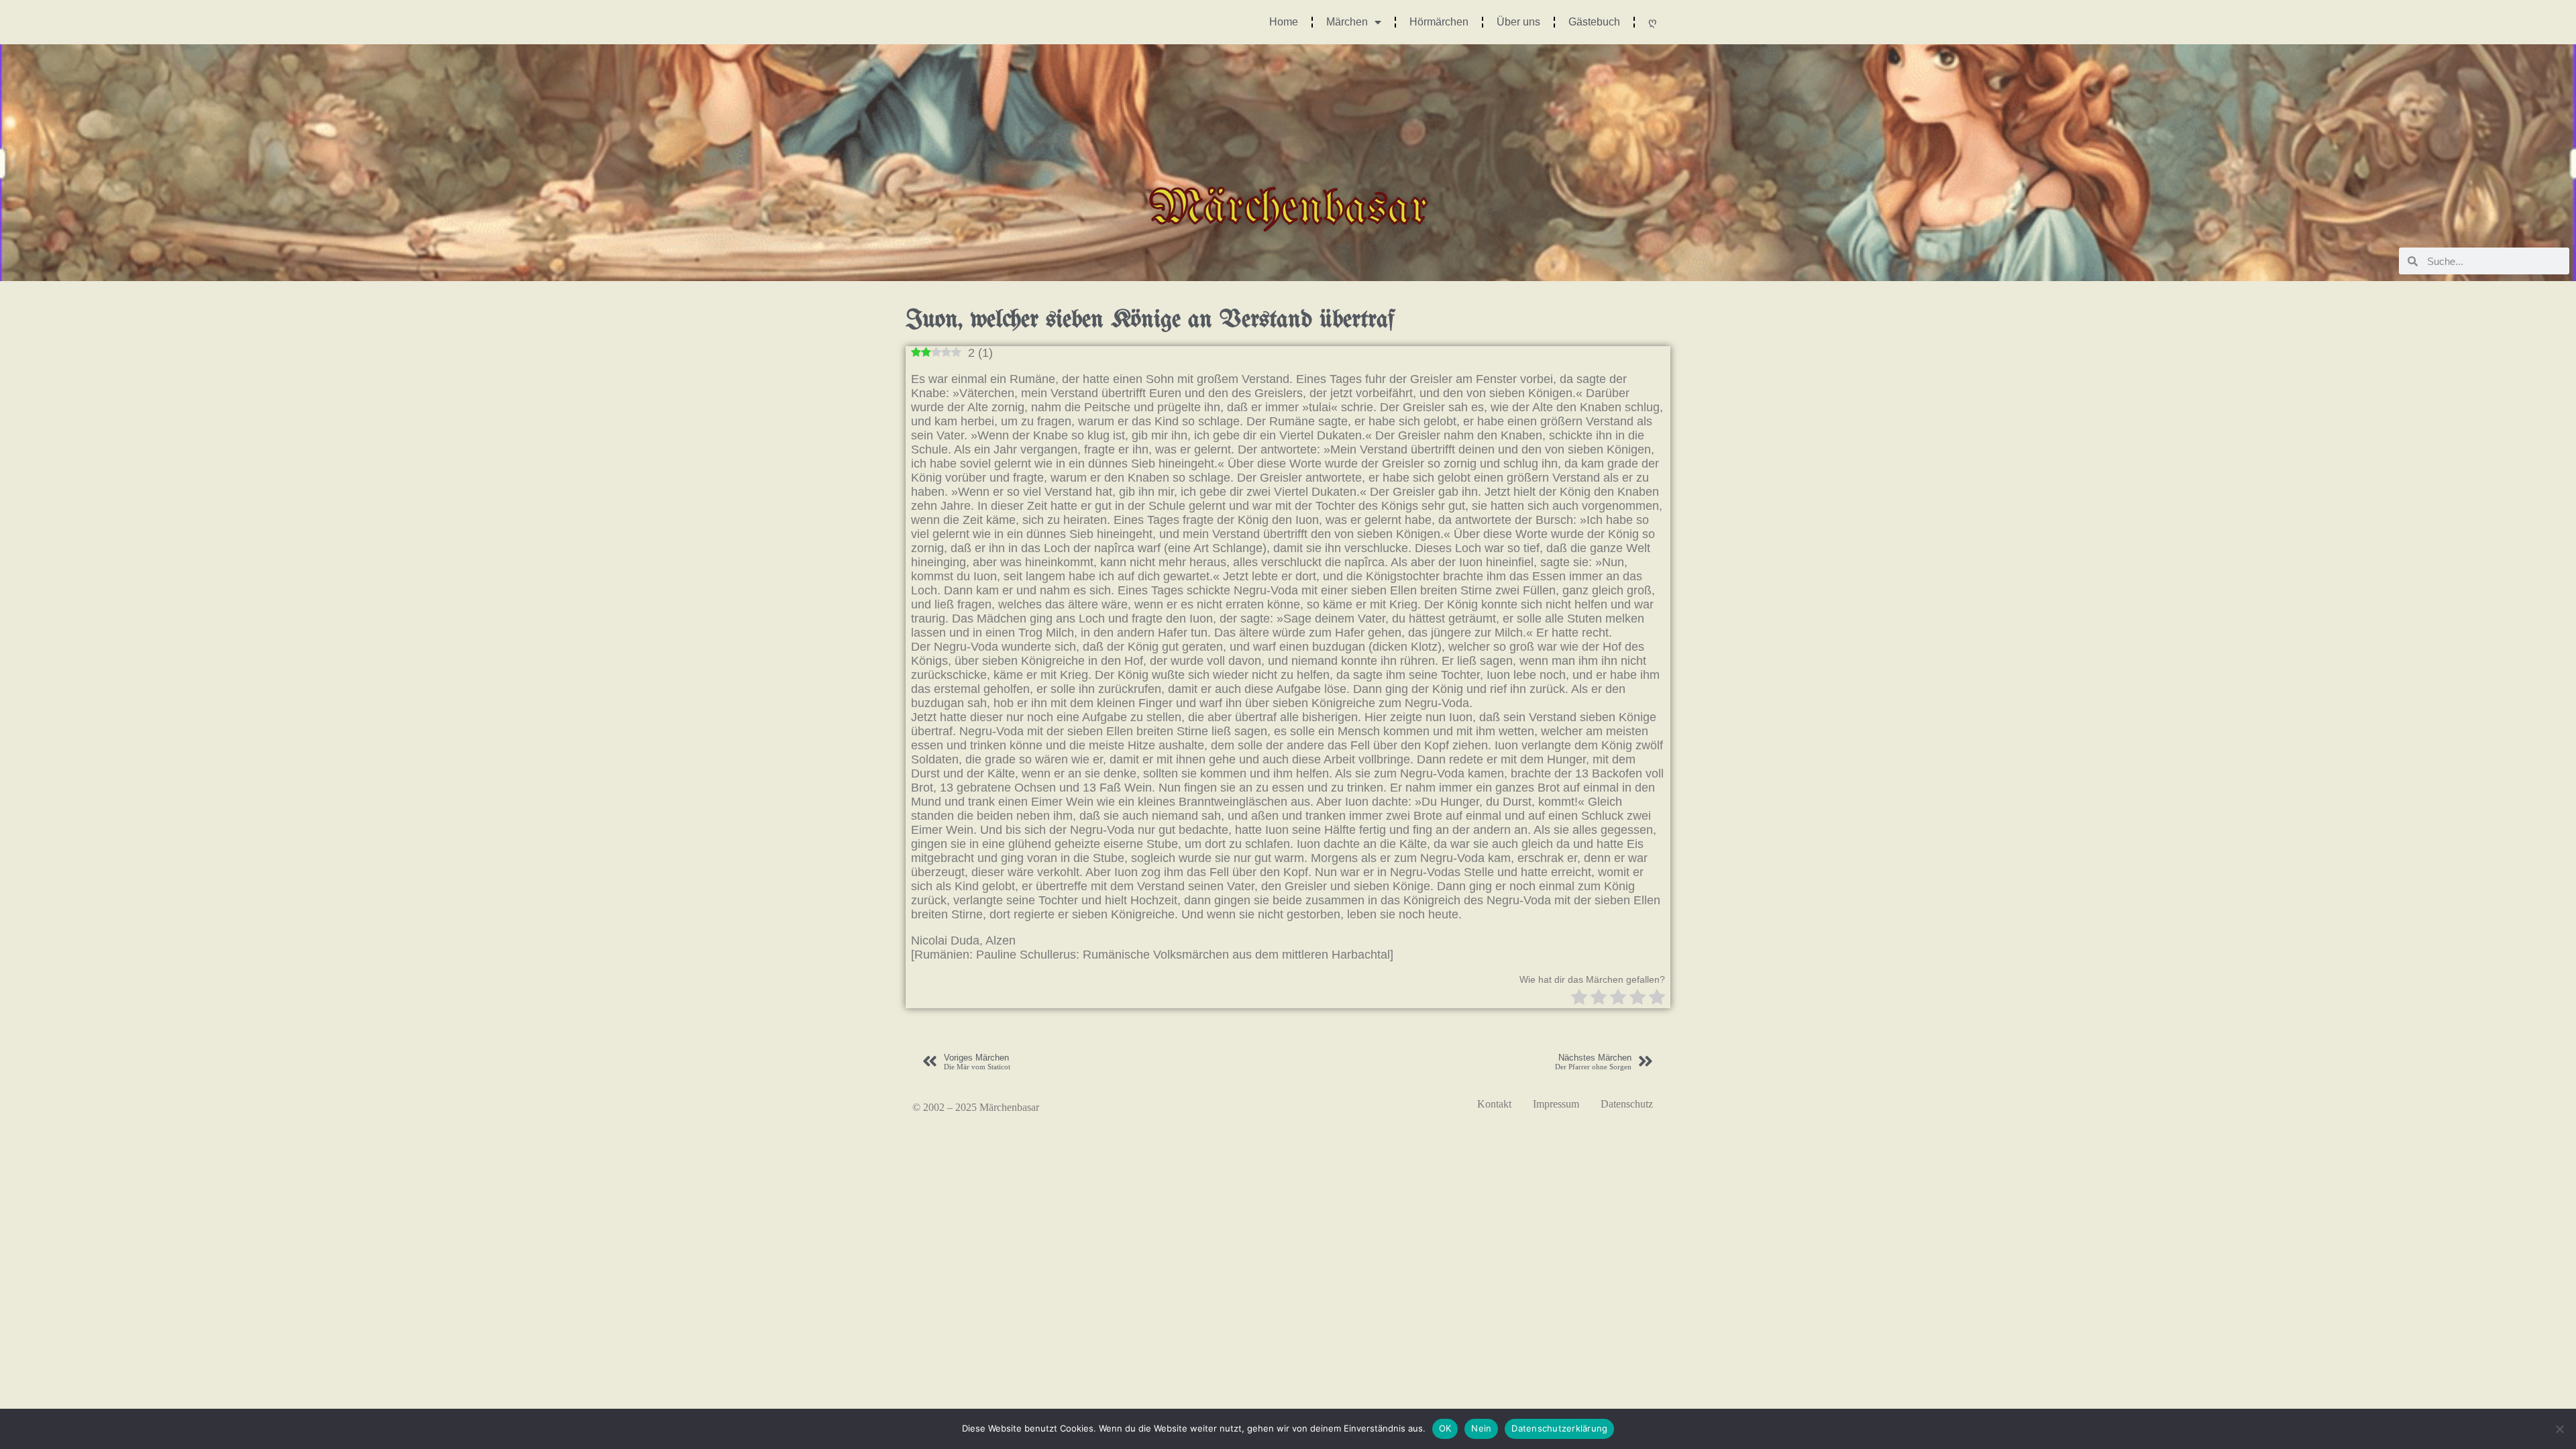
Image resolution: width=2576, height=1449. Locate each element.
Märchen (1347, 22)
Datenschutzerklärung (1559, 1428)
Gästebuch (1594, 22)
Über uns (1518, 22)
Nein (1481, 1428)
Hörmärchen (1439, 22)
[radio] (1579, 999)
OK (1445, 1428)
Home (1284, 22)
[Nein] (2559, 1429)
